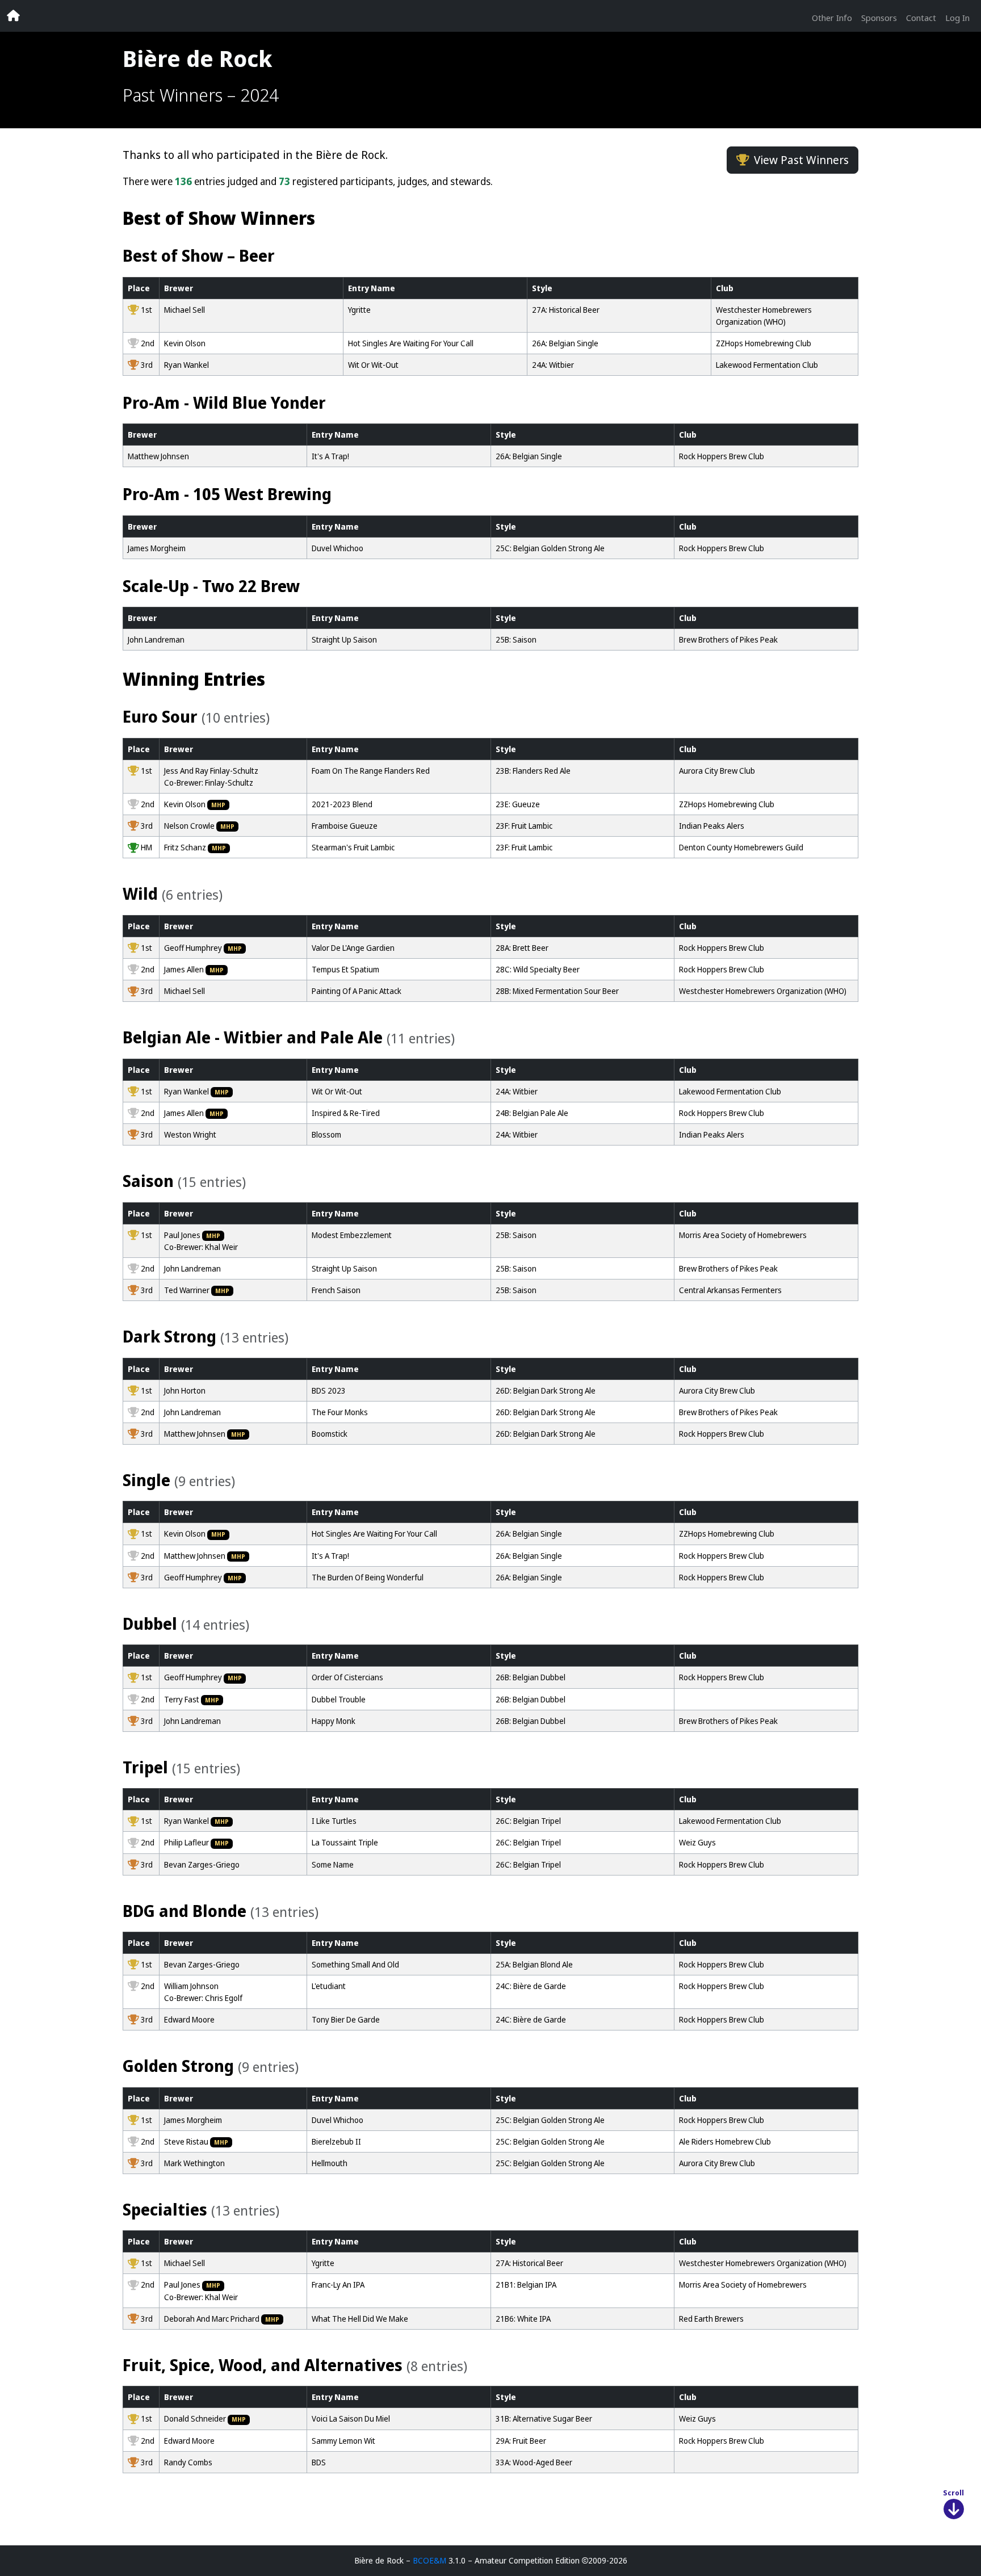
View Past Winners (801, 160)
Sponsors (879, 18)
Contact (921, 18)
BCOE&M (429, 2560)
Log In (957, 18)
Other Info (832, 18)
